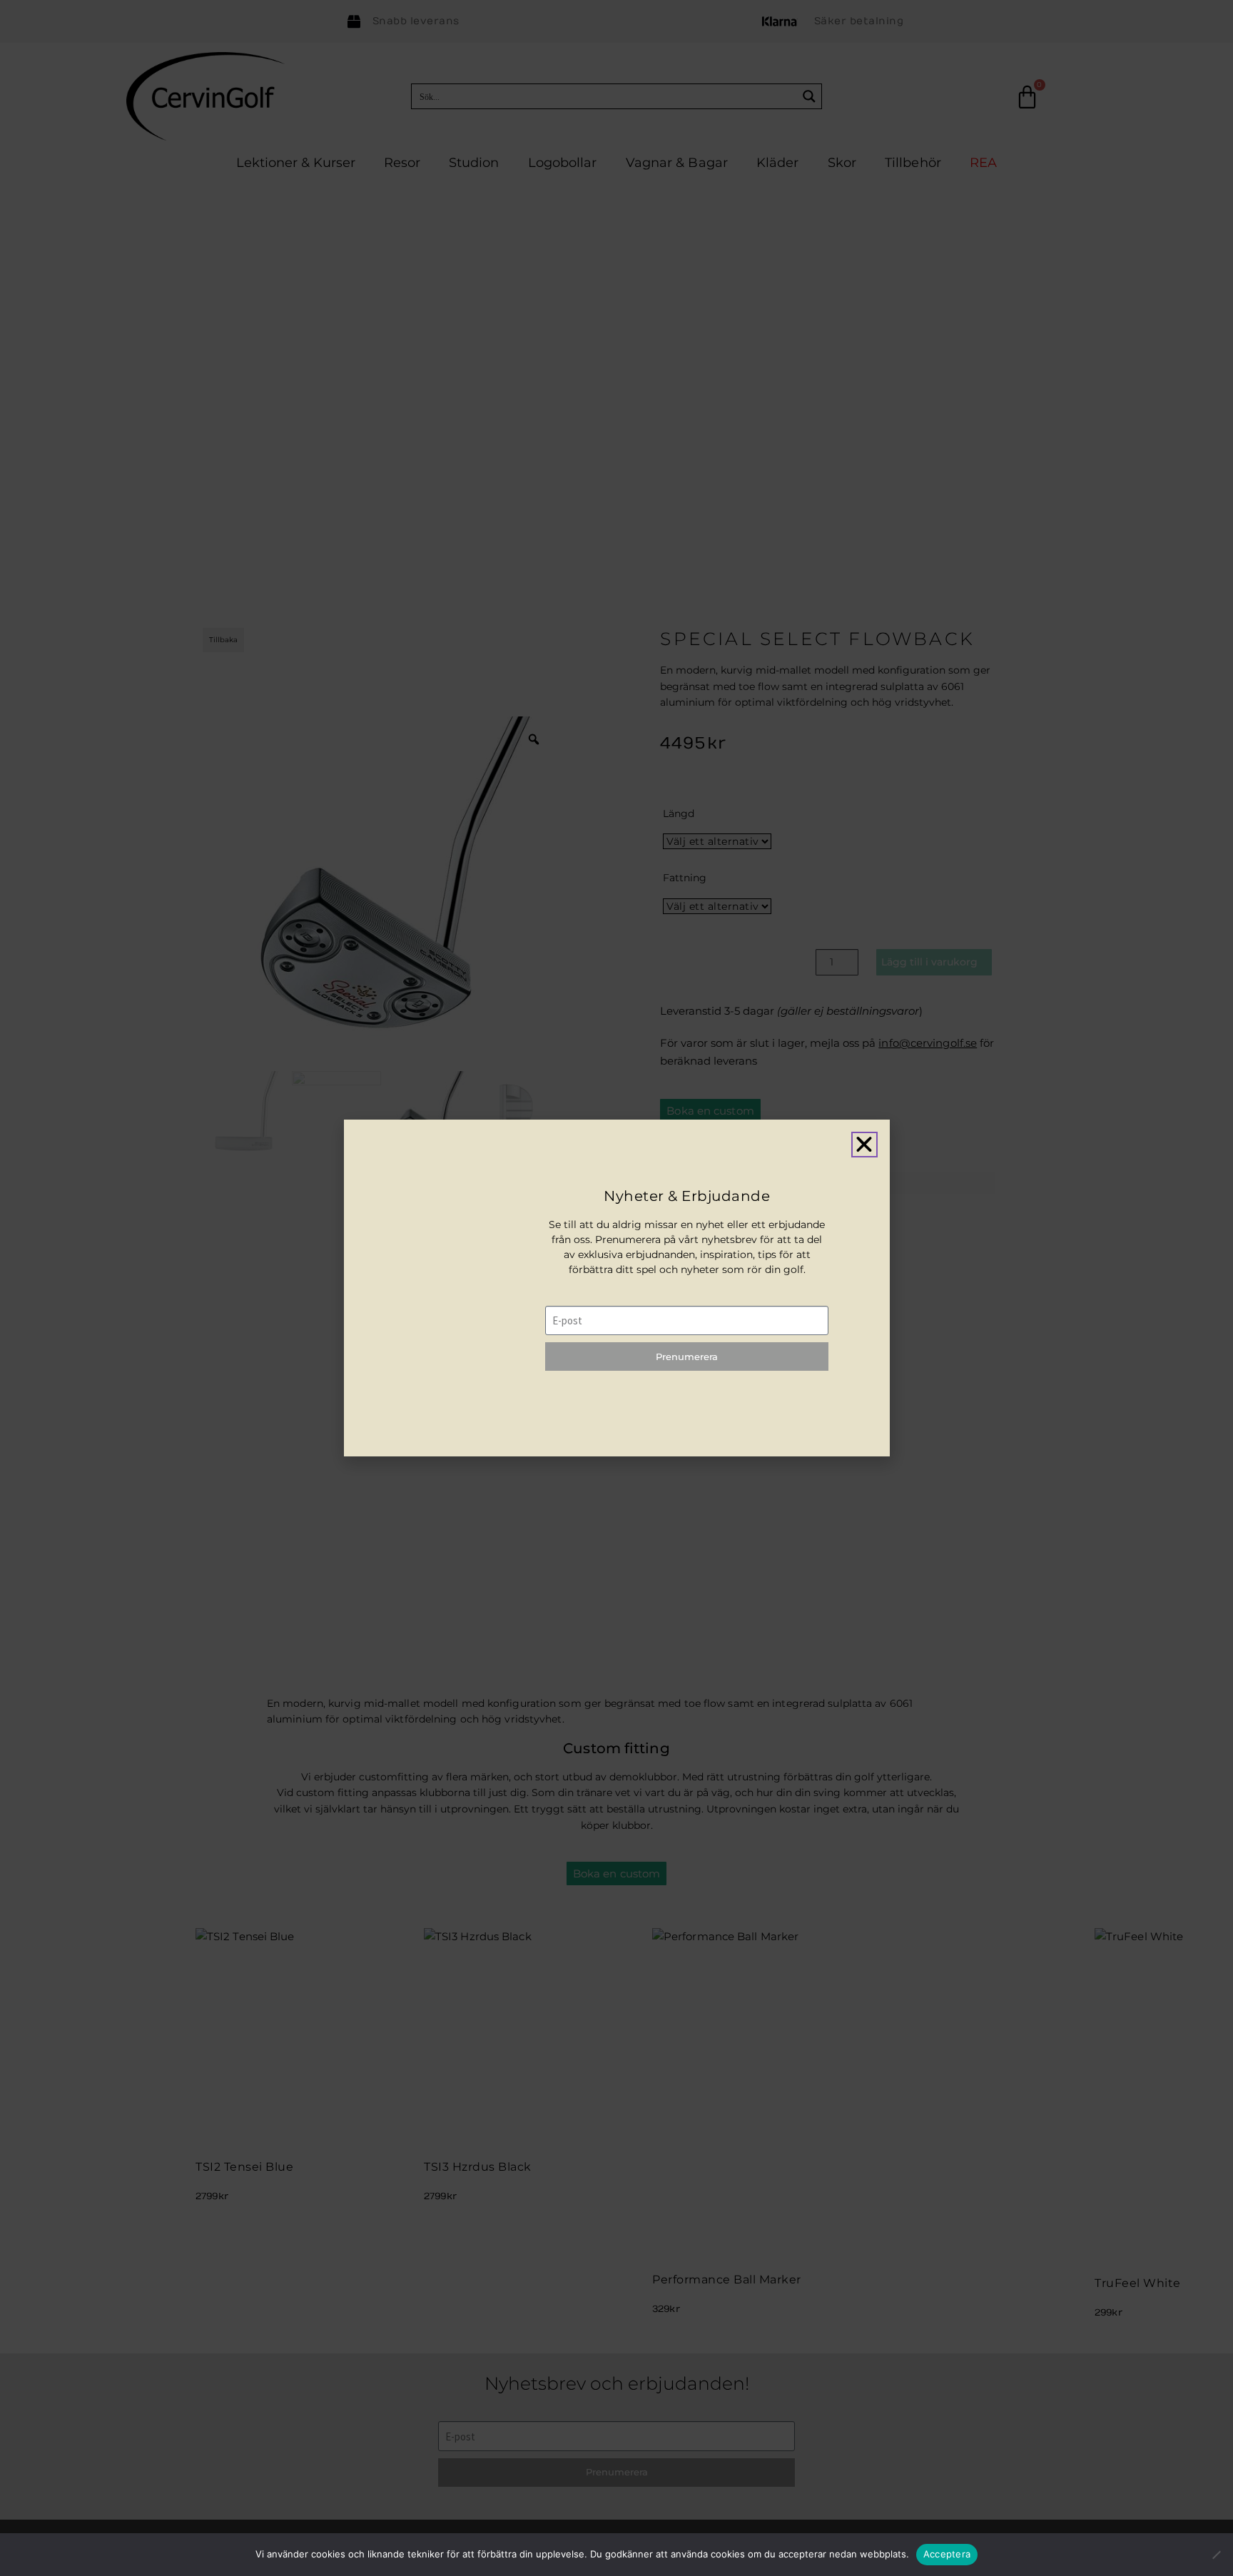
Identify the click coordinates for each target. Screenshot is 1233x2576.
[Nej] (1216, 2554)
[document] (616, 1288)
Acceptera (947, 2554)
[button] (864, 1145)
